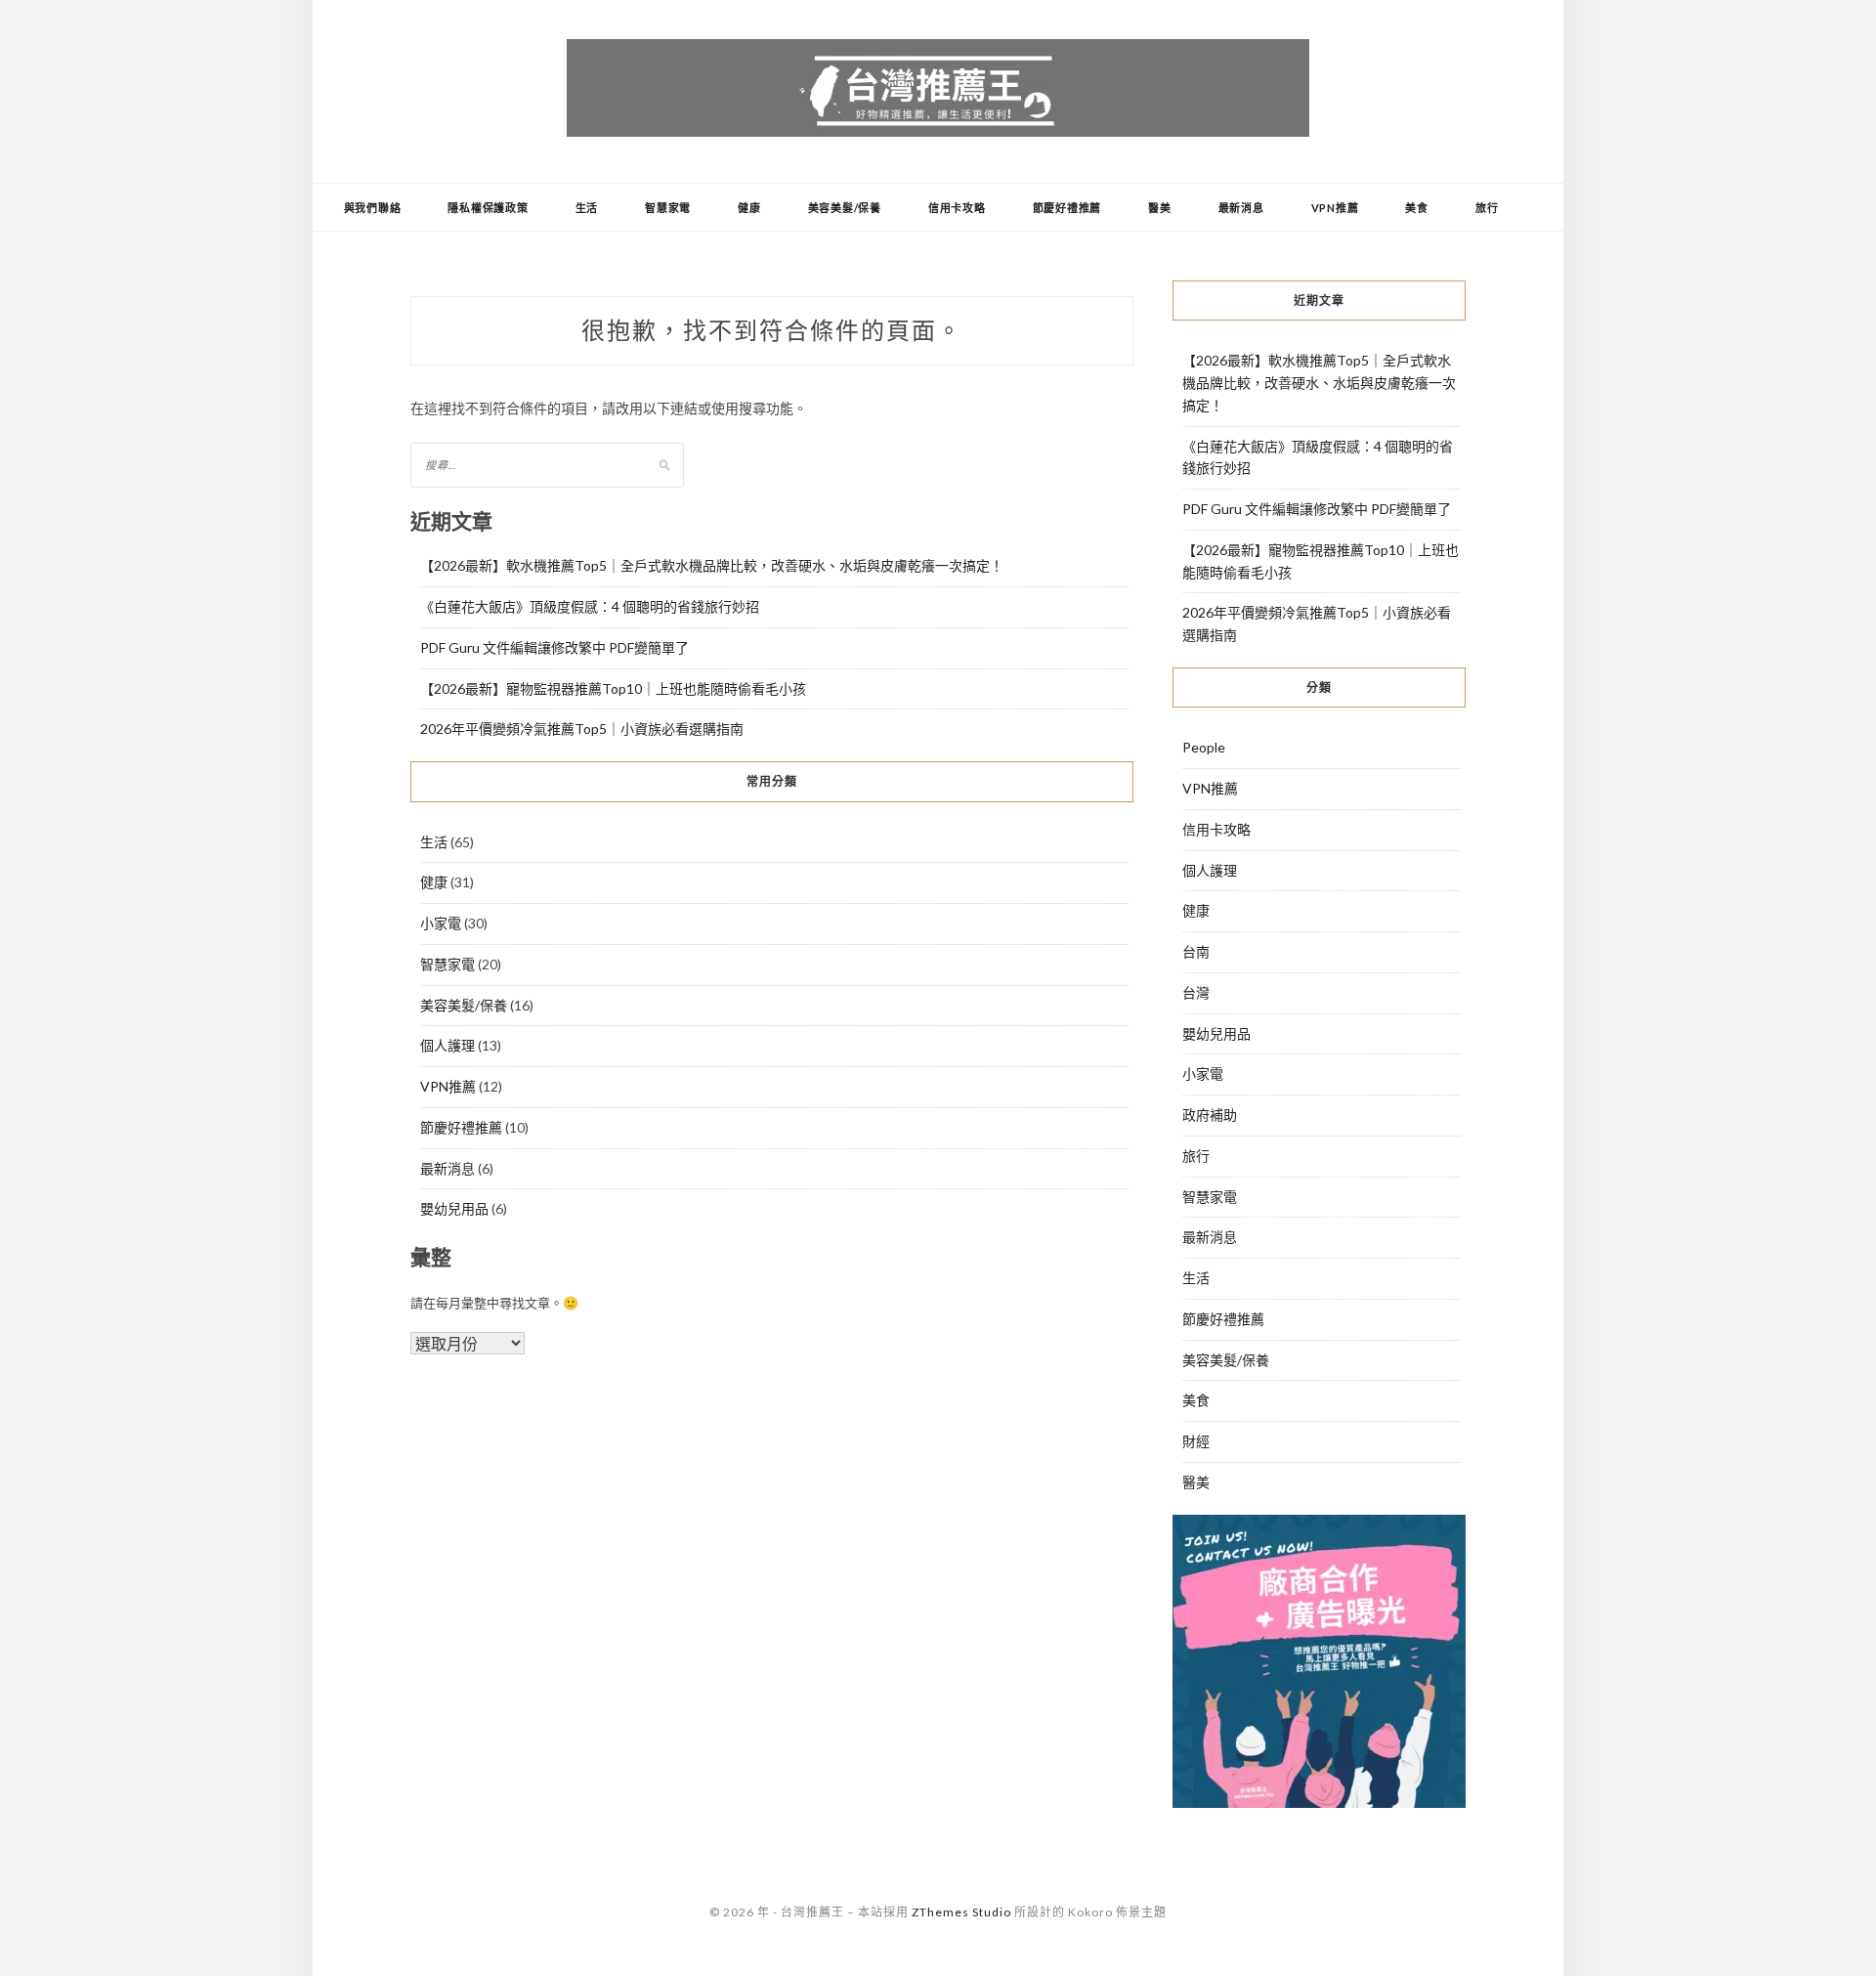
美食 (1417, 208)
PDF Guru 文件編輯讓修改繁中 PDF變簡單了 (554, 647)
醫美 (1160, 208)
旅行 (1487, 208)
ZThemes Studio (961, 1912)
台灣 (1196, 992)
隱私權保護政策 (488, 208)
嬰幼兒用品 (454, 1208)
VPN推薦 (1335, 208)
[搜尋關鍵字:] (547, 464)
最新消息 (1241, 208)
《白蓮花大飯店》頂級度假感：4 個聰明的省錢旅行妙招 (590, 606)
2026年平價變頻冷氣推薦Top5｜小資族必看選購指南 (582, 729)
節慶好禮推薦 (1067, 208)
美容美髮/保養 (845, 208)
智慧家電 (668, 208)
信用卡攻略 (957, 208)
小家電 (441, 923)
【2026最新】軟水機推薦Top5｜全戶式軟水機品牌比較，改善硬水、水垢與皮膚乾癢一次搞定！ (712, 565)
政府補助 (1210, 1115)
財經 (1196, 1441)
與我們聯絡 (373, 208)
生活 (587, 208)
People (1204, 747)
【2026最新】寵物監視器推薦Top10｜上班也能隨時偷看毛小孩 (613, 688)
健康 (749, 208)
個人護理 (448, 1045)
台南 (1196, 951)
